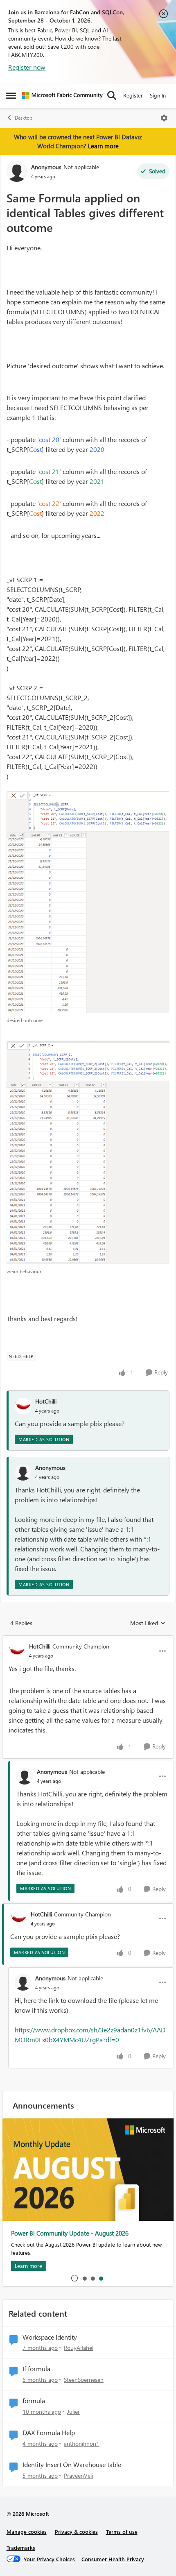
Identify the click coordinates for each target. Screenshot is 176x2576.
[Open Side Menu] (11, 95)
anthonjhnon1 (82, 2443)
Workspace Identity (50, 2337)
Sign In (158, 95)
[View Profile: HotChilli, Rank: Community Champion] (17, 1651)
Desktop (24, 118)
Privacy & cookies (76, 2532)
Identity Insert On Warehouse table (72, 2465)
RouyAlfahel (79, 2348)
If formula (36, 2369)
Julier (73, 2412)
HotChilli (46, 1401)
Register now (27, 67)
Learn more (103, 146)
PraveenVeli (78, 2475)
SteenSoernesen (84, 2380)
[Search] (112, 95)
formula (34, 2401)
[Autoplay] (74, 2278)
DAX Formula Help (49, 2433)
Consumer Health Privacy (113, 2559)
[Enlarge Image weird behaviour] (88, 1152)
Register (133, 95)
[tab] (84, 2278)
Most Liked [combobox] (148, 1623)
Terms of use (122, 2532)
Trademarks (21, 2548)
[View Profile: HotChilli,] (23, 1406)
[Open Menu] (164, 118)
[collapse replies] (88, 1639)
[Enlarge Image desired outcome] (88, 902)
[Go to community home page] (62, 95)
